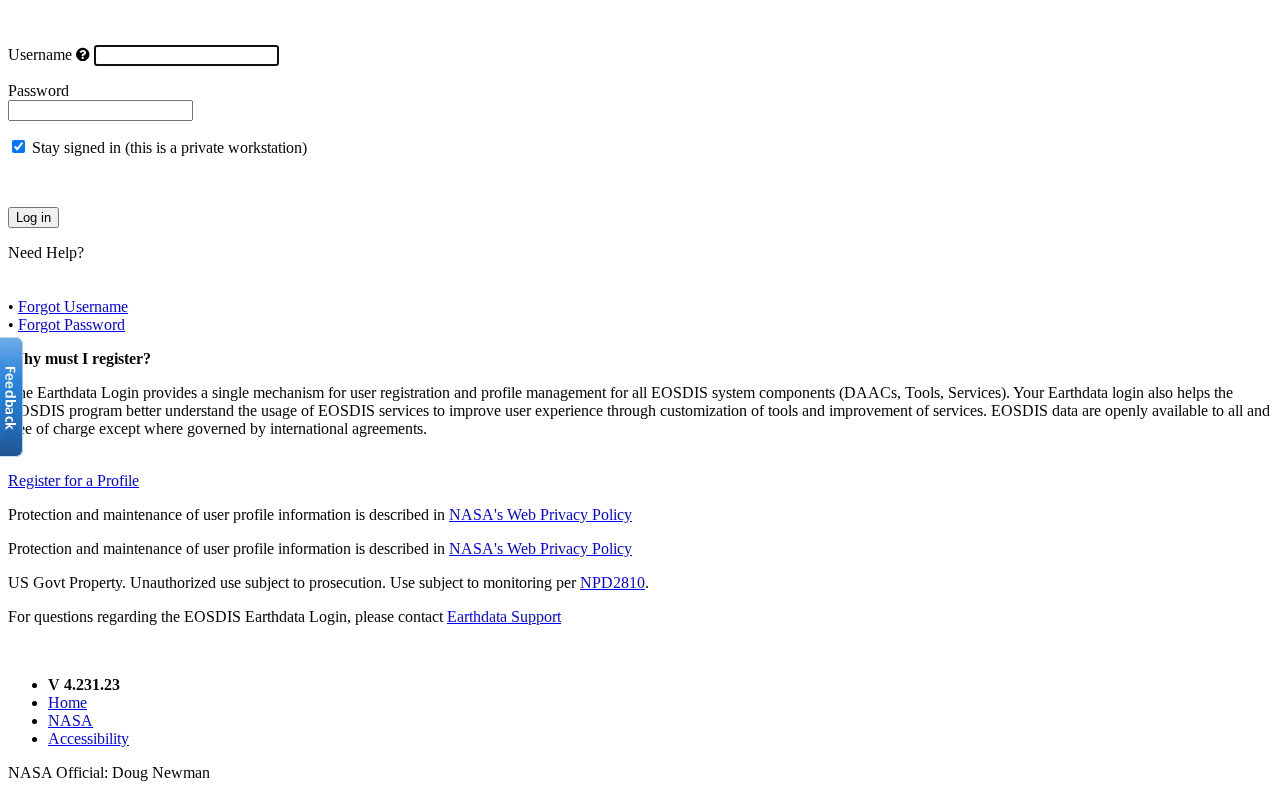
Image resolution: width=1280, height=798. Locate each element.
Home (67, 702)
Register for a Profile (73, 480)
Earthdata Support (504, 616)
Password (38, 90)
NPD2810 (612, 582)
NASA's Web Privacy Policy (540, 514)
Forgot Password (71, 324)
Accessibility (88, 738)
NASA (70, 720)
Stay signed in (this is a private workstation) (169, 147)
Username (40, 54)
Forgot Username (73, 306)
